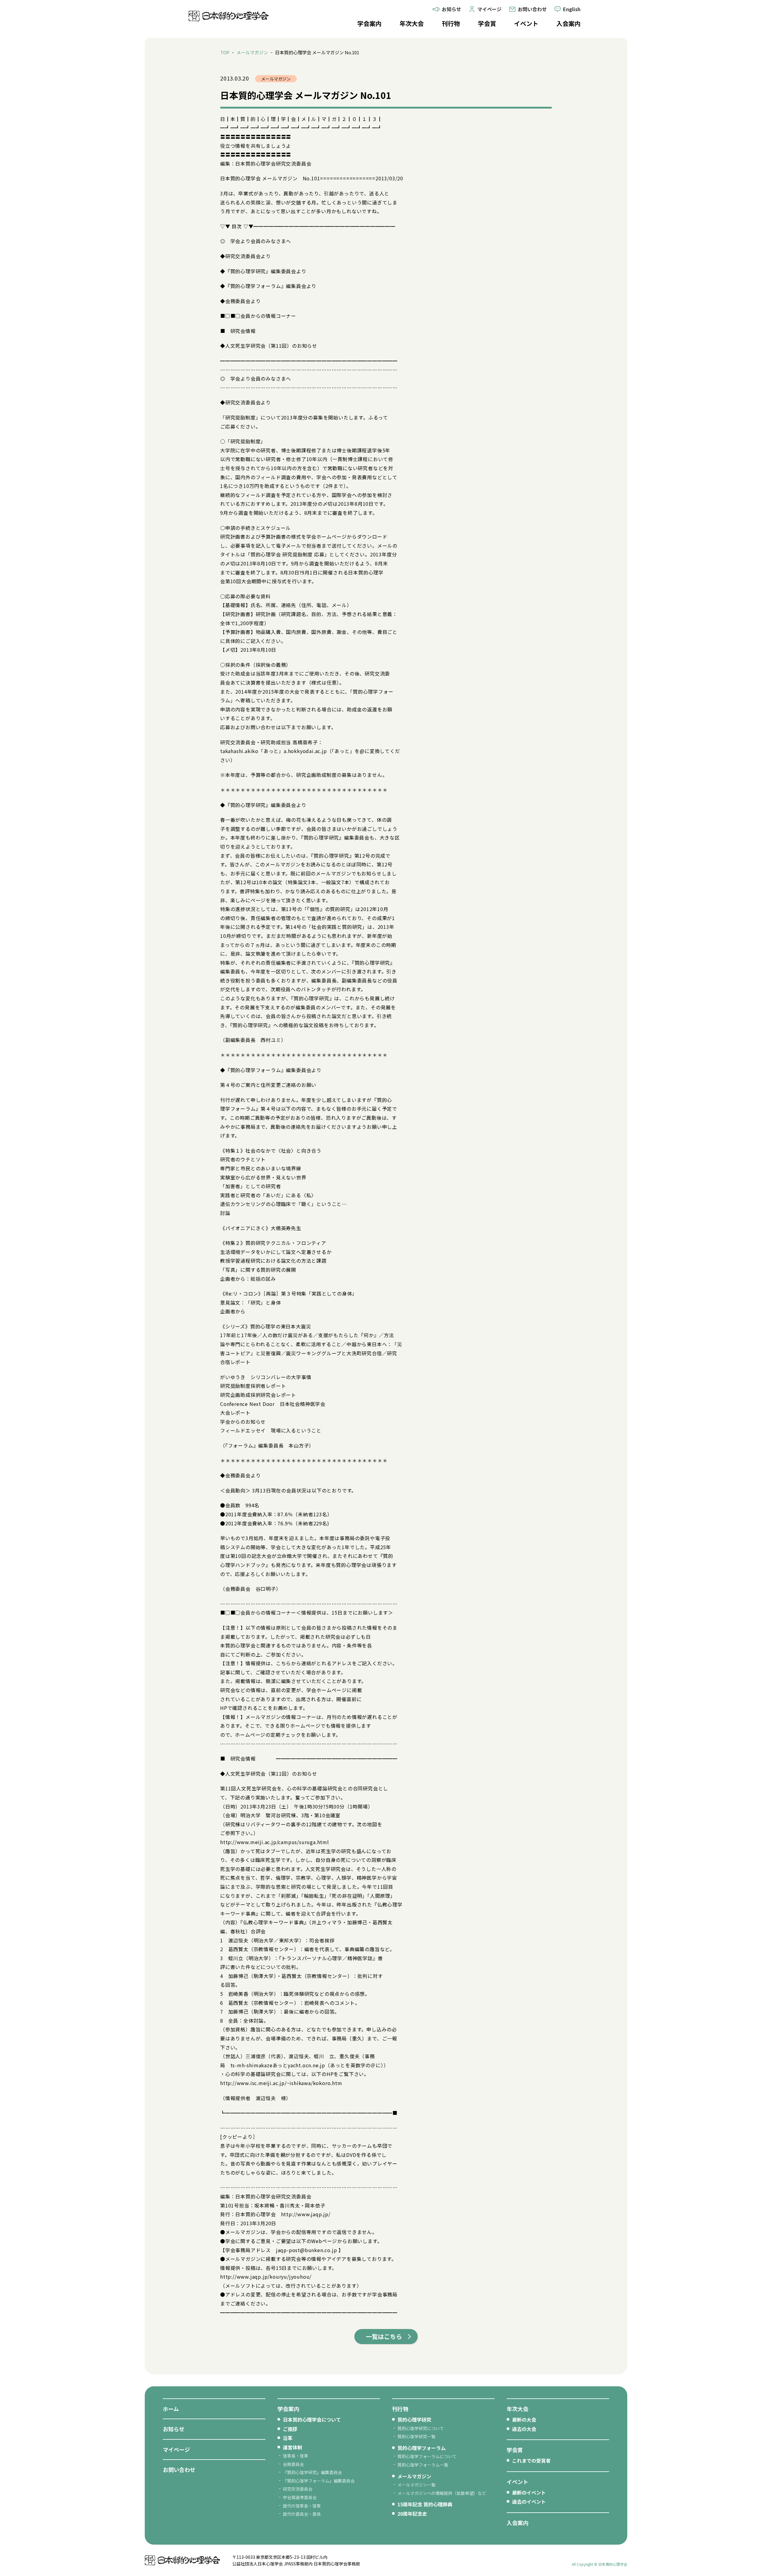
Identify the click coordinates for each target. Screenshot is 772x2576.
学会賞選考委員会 (300, 2497)
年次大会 (412, 23)
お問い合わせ (179, 2470)
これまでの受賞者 (531, 2460)
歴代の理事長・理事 (302, 2506)
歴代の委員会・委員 (302, 2514)
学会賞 (487, 23)
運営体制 (293, 2447)
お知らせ (174, 2429)
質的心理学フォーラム (422, 2448)
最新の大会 (524, 2419)
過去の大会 (524, 2429)
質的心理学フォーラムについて (427, 2456)
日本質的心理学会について (312, 2419)
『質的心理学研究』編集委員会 (312, 2472)
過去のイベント (529, 2502)
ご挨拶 (290, 2429)
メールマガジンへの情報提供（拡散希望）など (442, 2493)
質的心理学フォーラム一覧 (423, 2465)
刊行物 (451, 23)
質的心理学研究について (421, 2428)
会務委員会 (293, 2464)
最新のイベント (529, 2492)
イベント (526, 23)
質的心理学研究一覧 (416, 2436)
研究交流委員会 (298, 2489)
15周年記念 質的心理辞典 (425, 2504)
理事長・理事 (296, 2456)
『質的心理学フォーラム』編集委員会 (319, 2481)
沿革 (288, 2438)
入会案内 (568, 23)
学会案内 (369, 23)
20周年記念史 (412, 2514)
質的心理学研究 (414, 2419)
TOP (225, 52)
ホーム (171, 2409)
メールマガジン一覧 (416, 2485)
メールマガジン (252, 52)
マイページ (176, 2449)
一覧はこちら (384, 2336)
